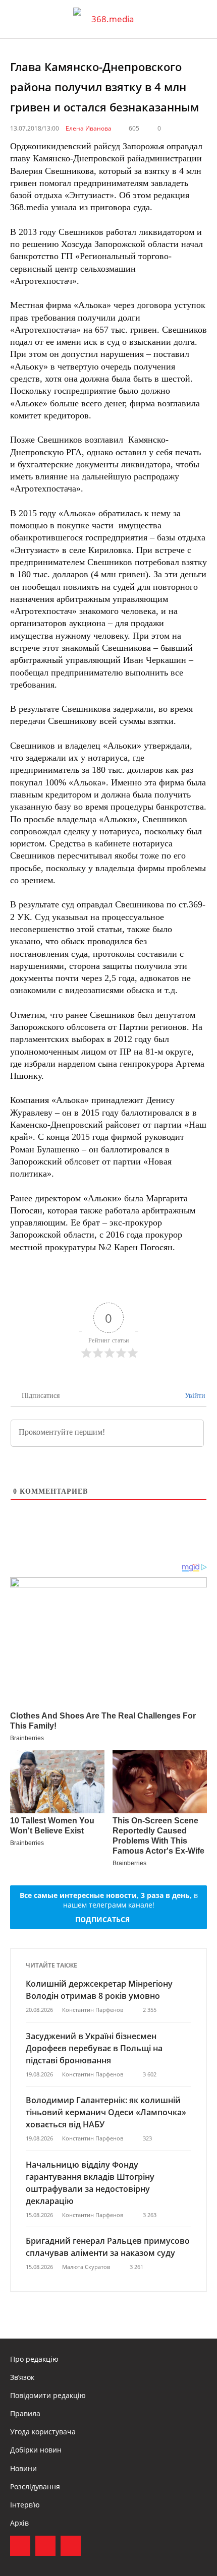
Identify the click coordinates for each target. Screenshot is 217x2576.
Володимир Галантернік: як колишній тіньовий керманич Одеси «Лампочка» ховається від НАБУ (106, 2112)
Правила (25, 2413)
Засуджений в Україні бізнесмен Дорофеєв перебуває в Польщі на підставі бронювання (94, 2048)
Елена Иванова (89, 128)
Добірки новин (36, 2450)
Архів (19, 2523)
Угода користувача (43, 2432)
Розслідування (35, 2487)
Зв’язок (22, 2377)
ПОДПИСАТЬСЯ (102, 1919)
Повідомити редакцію (48, 2395)
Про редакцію (34, 2359)
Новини (23, 2468)
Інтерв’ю (25, 2505)
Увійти (194, 1396)
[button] (200, 19)
